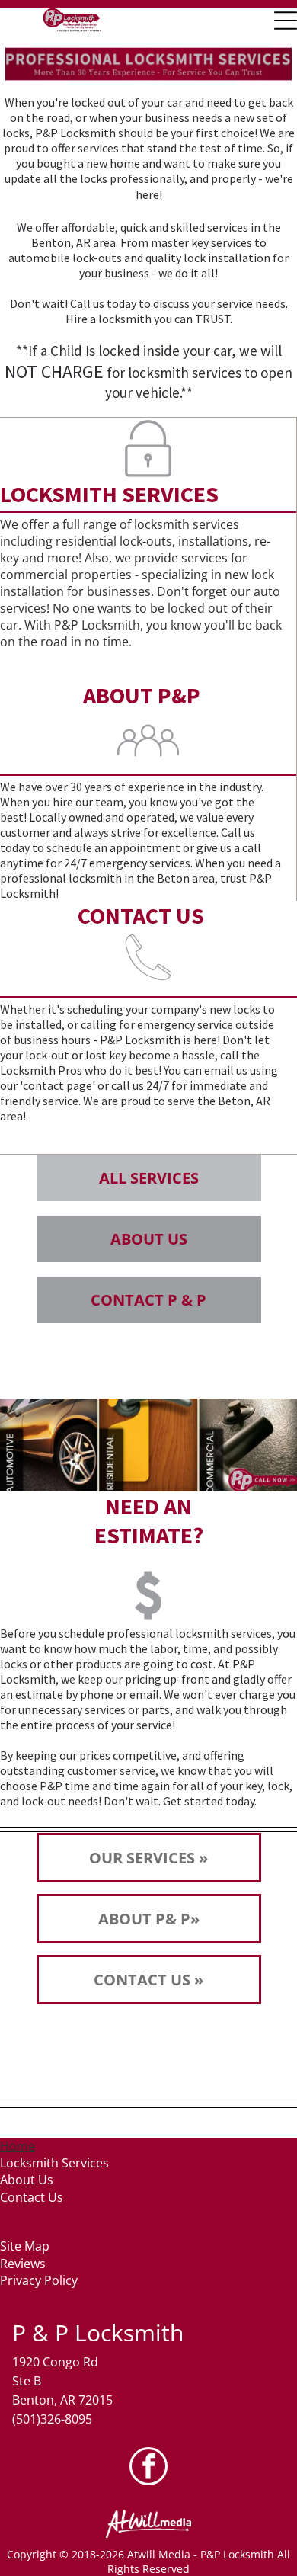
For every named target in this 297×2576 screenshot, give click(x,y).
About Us (27, 2180)
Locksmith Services (54, 2163)
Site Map (25, 2246)
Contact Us (32, 2197)
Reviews (23, 2264)
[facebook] (148, 2468)
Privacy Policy (39, 2280)
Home (18, 2146)
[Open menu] (286, 21)
